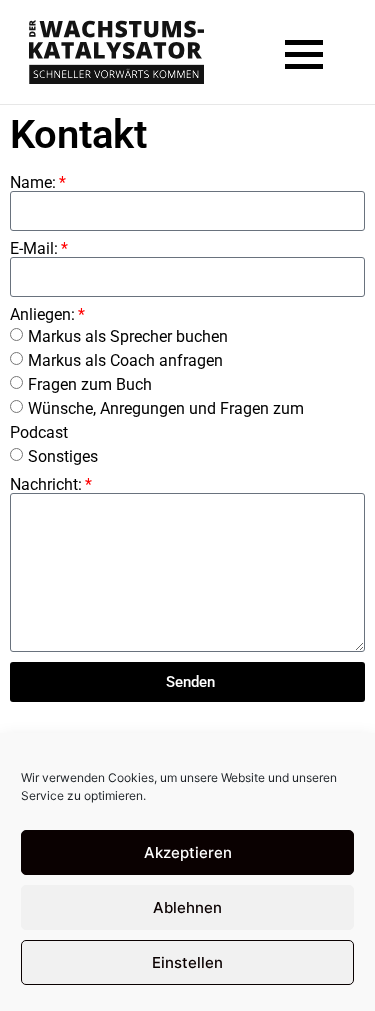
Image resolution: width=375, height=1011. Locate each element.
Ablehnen (187, 907)
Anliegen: (42, 315)
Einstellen (187, 962)
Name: (33, 183)
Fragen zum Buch (90, 384)
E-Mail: (34, 249)
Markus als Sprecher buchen (128, 336)
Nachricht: (46, 485)
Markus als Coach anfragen (125, 360)
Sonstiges (63, 456)
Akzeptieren (188, 852)
